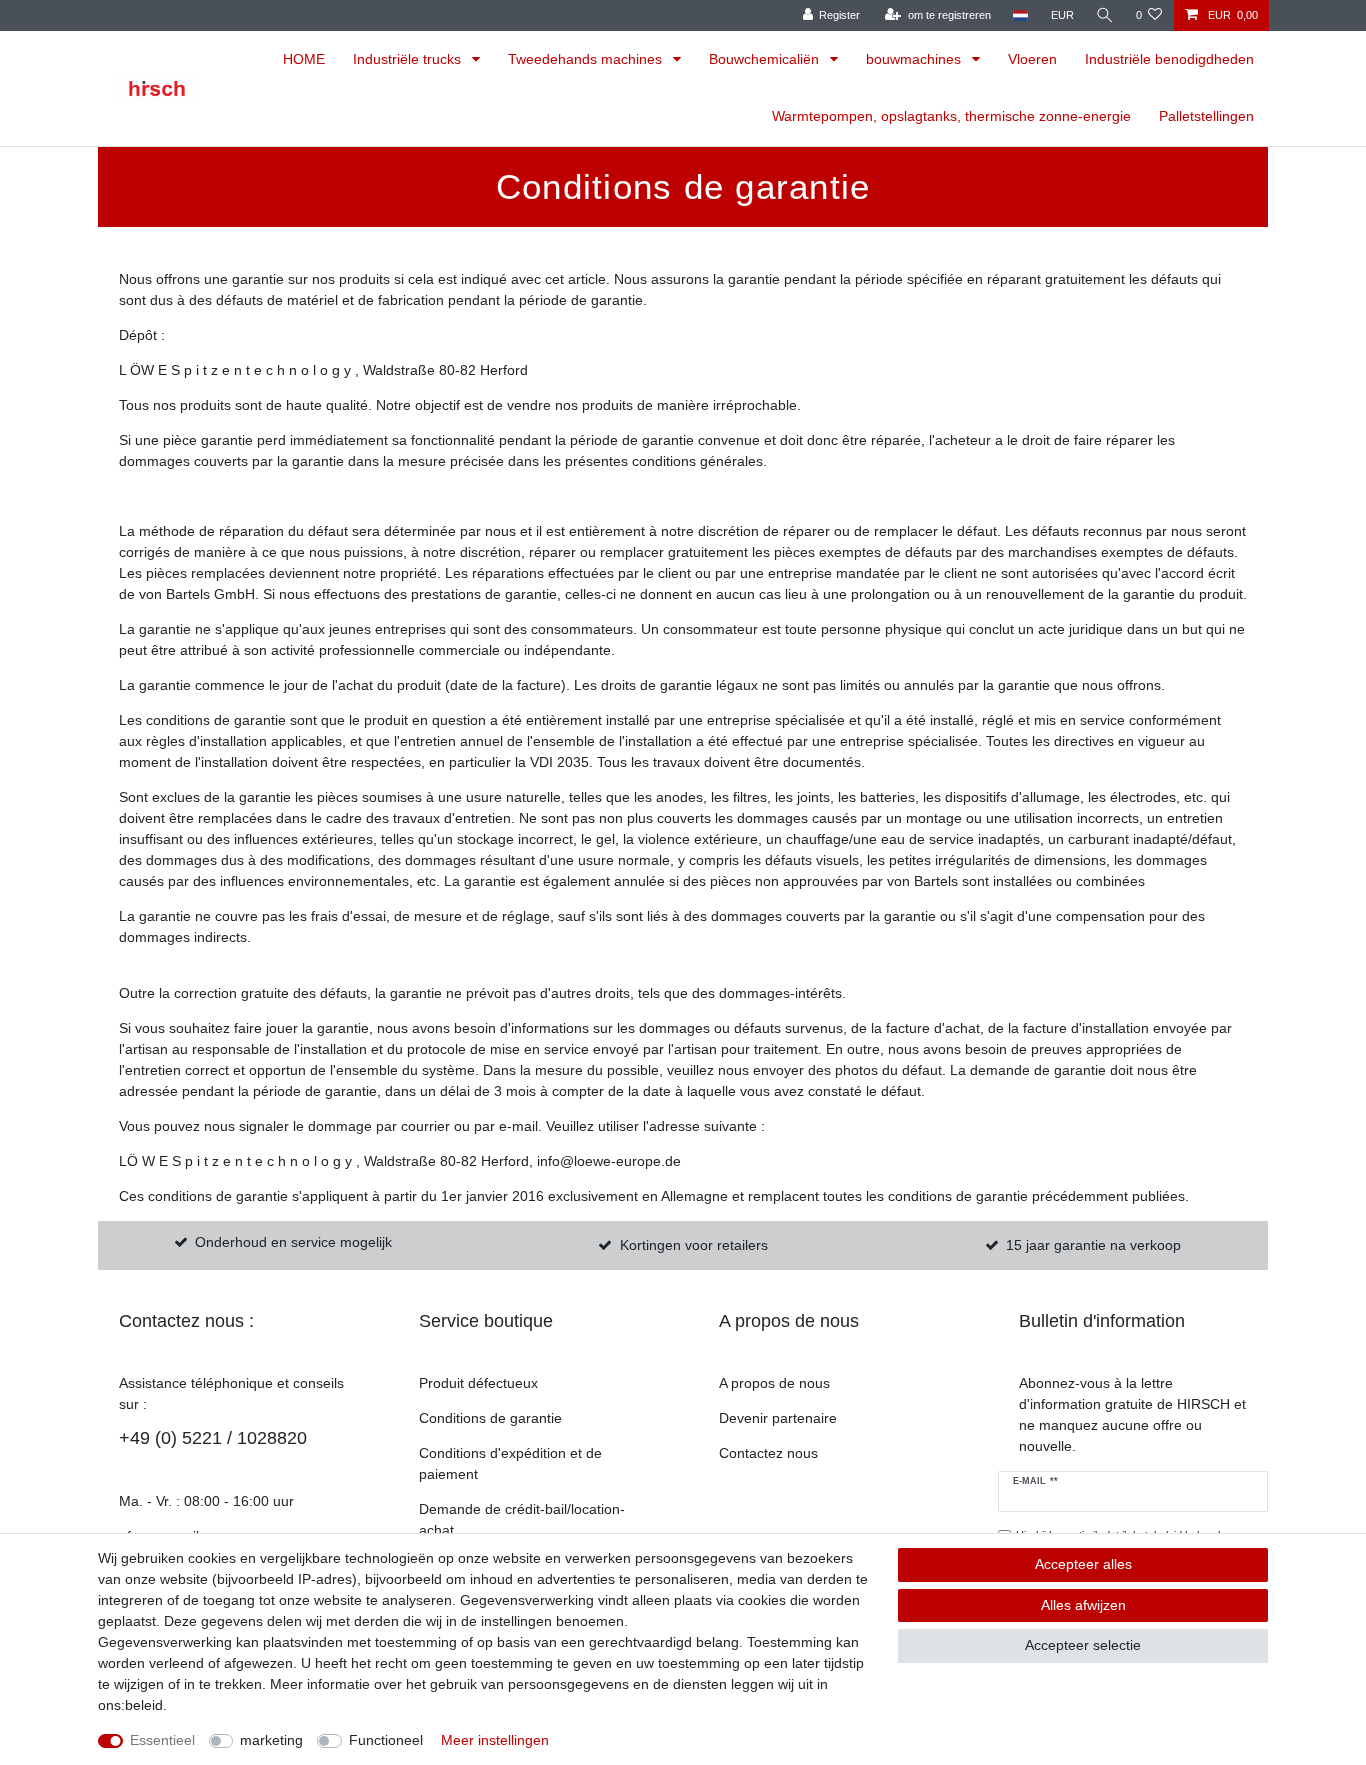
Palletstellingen (1206, 116)
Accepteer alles (1083, 1564)
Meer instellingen (495, 1740)
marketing (271, 1740)
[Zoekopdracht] (1105, 15)
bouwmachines (915, 59)
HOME (304, 59)
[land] (1020, 15)
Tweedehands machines (587, 59)
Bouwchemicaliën (766, 59)
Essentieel (162, 1740)
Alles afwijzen (1083, 1605)
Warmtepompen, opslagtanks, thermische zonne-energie (951, 116)
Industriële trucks (409, 59)
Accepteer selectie (1083, 1645)
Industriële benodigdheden (1169, 59)
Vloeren (1032, 59)
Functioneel (386, 1740)
